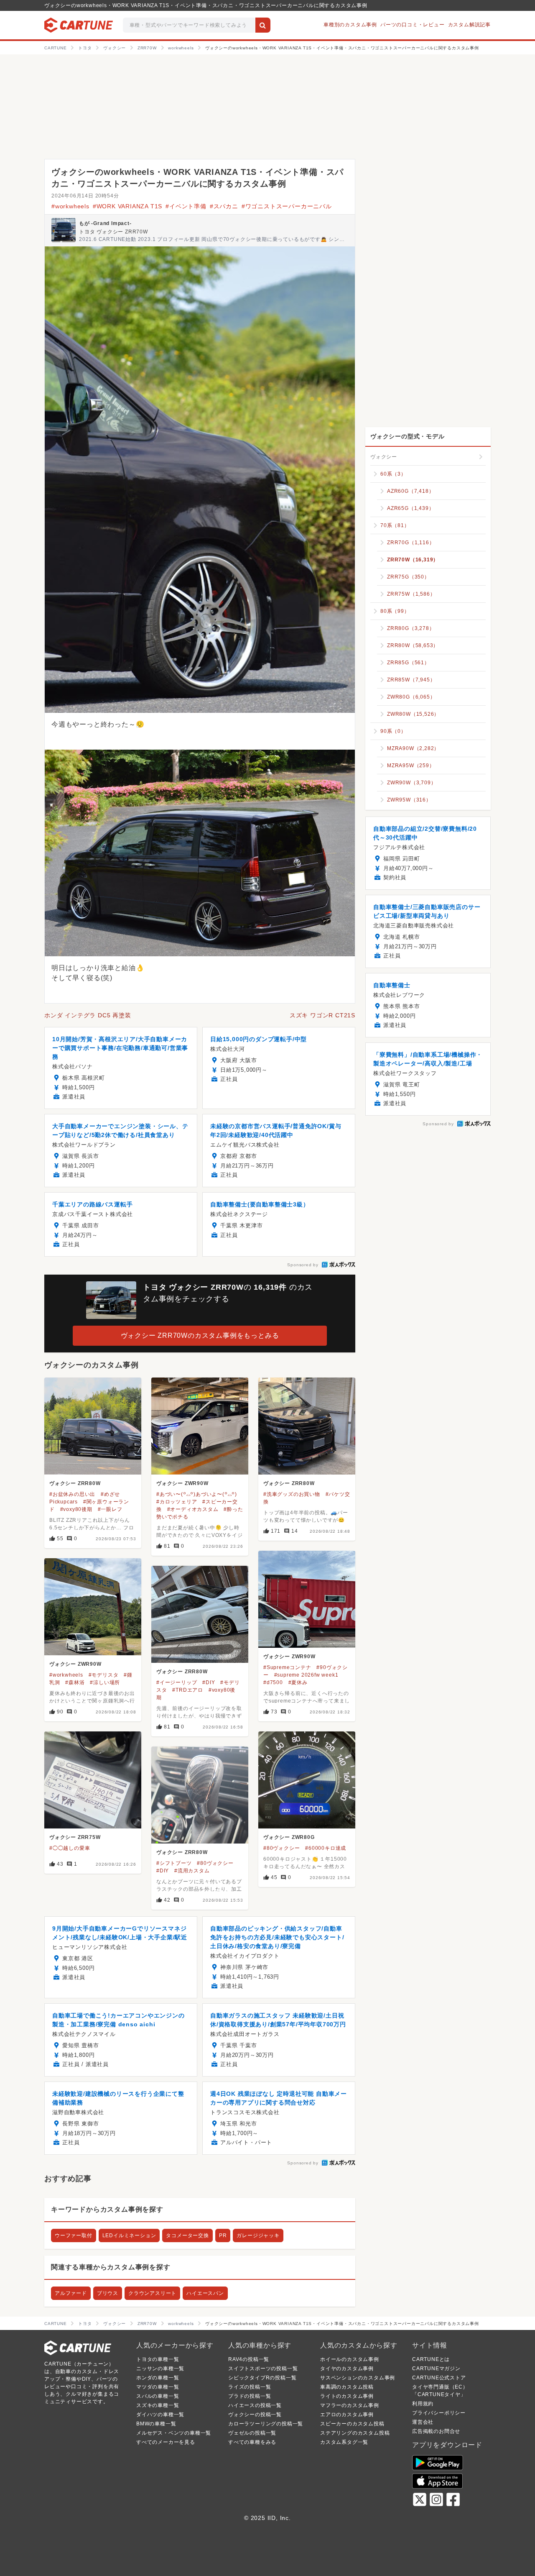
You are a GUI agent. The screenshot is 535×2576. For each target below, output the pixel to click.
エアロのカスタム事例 (347, 2415)
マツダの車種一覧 (158, 2387)
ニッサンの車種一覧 (160, 2369)
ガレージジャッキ (258, 2235)
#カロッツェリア (177, 1502)
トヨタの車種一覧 (158, 2359)
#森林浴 (75, 1682)
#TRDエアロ (188, 1690)
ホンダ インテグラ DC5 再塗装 (88, 1015)
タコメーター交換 (187, 2235)
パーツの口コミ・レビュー (413, 25)
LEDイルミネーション (129, 2235)
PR (223, 2235)
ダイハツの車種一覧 (160, 2415)
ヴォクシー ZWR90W (182, 1483)
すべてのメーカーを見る (166, 2442)
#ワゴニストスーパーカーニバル (287, 206)
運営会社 (423, 2422)
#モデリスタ (104, 1675)
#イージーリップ (177, 1682)
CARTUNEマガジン (436, 2369)
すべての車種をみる (252, 2442)
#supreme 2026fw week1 (306, 1675)
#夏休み (298, 1682)
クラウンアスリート (152, 2293)
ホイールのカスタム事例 (350, 2359)
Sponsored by (303, 1265)
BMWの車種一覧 (156, 2424)
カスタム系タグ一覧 (344, 2442)
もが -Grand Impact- (105, 223)
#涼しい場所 (105, 1682)
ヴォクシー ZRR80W (75, 1483)
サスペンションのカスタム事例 (358, 2378)
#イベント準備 (186, 206)
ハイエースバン (205, 2293)
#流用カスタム (192, 1871)
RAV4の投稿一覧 (249, 2359)
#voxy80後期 (76, 1509)
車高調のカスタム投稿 (347, 2387)
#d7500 (273, 1682)
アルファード (71, 2293)
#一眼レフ (110, 1509)
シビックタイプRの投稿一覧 (262, 2378)
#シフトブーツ (174, 1863)
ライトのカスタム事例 (347, 2396)
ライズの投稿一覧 (250, 2387)
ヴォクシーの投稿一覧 (255, 2415)
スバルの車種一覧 (158, 2396)
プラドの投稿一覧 (250, 2396)
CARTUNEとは (431, 2359)
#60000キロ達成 (326, 1848)
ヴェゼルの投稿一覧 (252, 2433)
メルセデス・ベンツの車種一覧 (174, 2433)
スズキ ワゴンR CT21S (322, 1015)
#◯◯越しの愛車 (70, 1848)
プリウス (108, 2293)
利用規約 (423, 2404)
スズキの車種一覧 (158, 2405)
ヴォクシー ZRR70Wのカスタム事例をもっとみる (200, 1335)
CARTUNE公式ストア (439, 2378)
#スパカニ (224, 206)
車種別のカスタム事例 (350, 25)
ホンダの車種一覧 (158, 2378)
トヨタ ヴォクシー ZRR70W (113, 232)
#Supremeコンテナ (287, 1667)
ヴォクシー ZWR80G (289, 1837)
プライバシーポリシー (439, 2413)
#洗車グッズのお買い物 (292, 1494)
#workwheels (70, 206)
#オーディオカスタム (193, 1509)
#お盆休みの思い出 (72, 1494)
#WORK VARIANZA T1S (127, 206)
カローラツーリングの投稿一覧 (266, 2424)
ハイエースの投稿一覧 (255, 2405)
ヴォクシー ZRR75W (75, 1837)
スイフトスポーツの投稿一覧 (263, 2369)
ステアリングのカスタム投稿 (355, 2433)
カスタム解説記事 (469, 25)
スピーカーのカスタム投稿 (352, 2424)
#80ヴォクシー (282, 1848)
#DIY (209, 1682)
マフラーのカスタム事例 (350, 2405)
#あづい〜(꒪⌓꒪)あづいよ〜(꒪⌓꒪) (197, 1494)
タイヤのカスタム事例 (347, 2369)
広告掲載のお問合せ (436, 2431)
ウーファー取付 (74, 2235)
